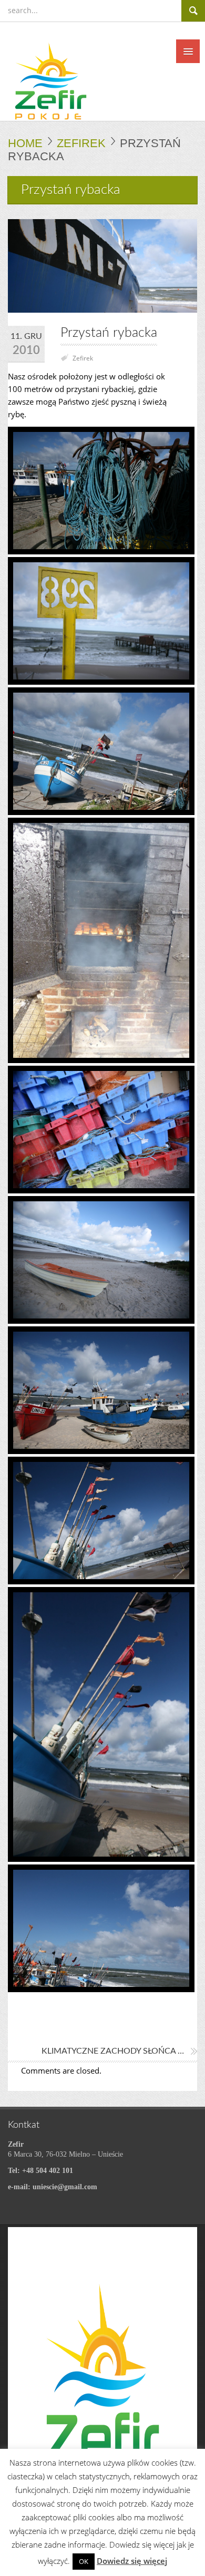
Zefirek (81, 143)
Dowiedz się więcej (132, 2561)
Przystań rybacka (109, 333)
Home (25, 143)
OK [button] (84, 2561)
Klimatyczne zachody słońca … (113, 2051)
